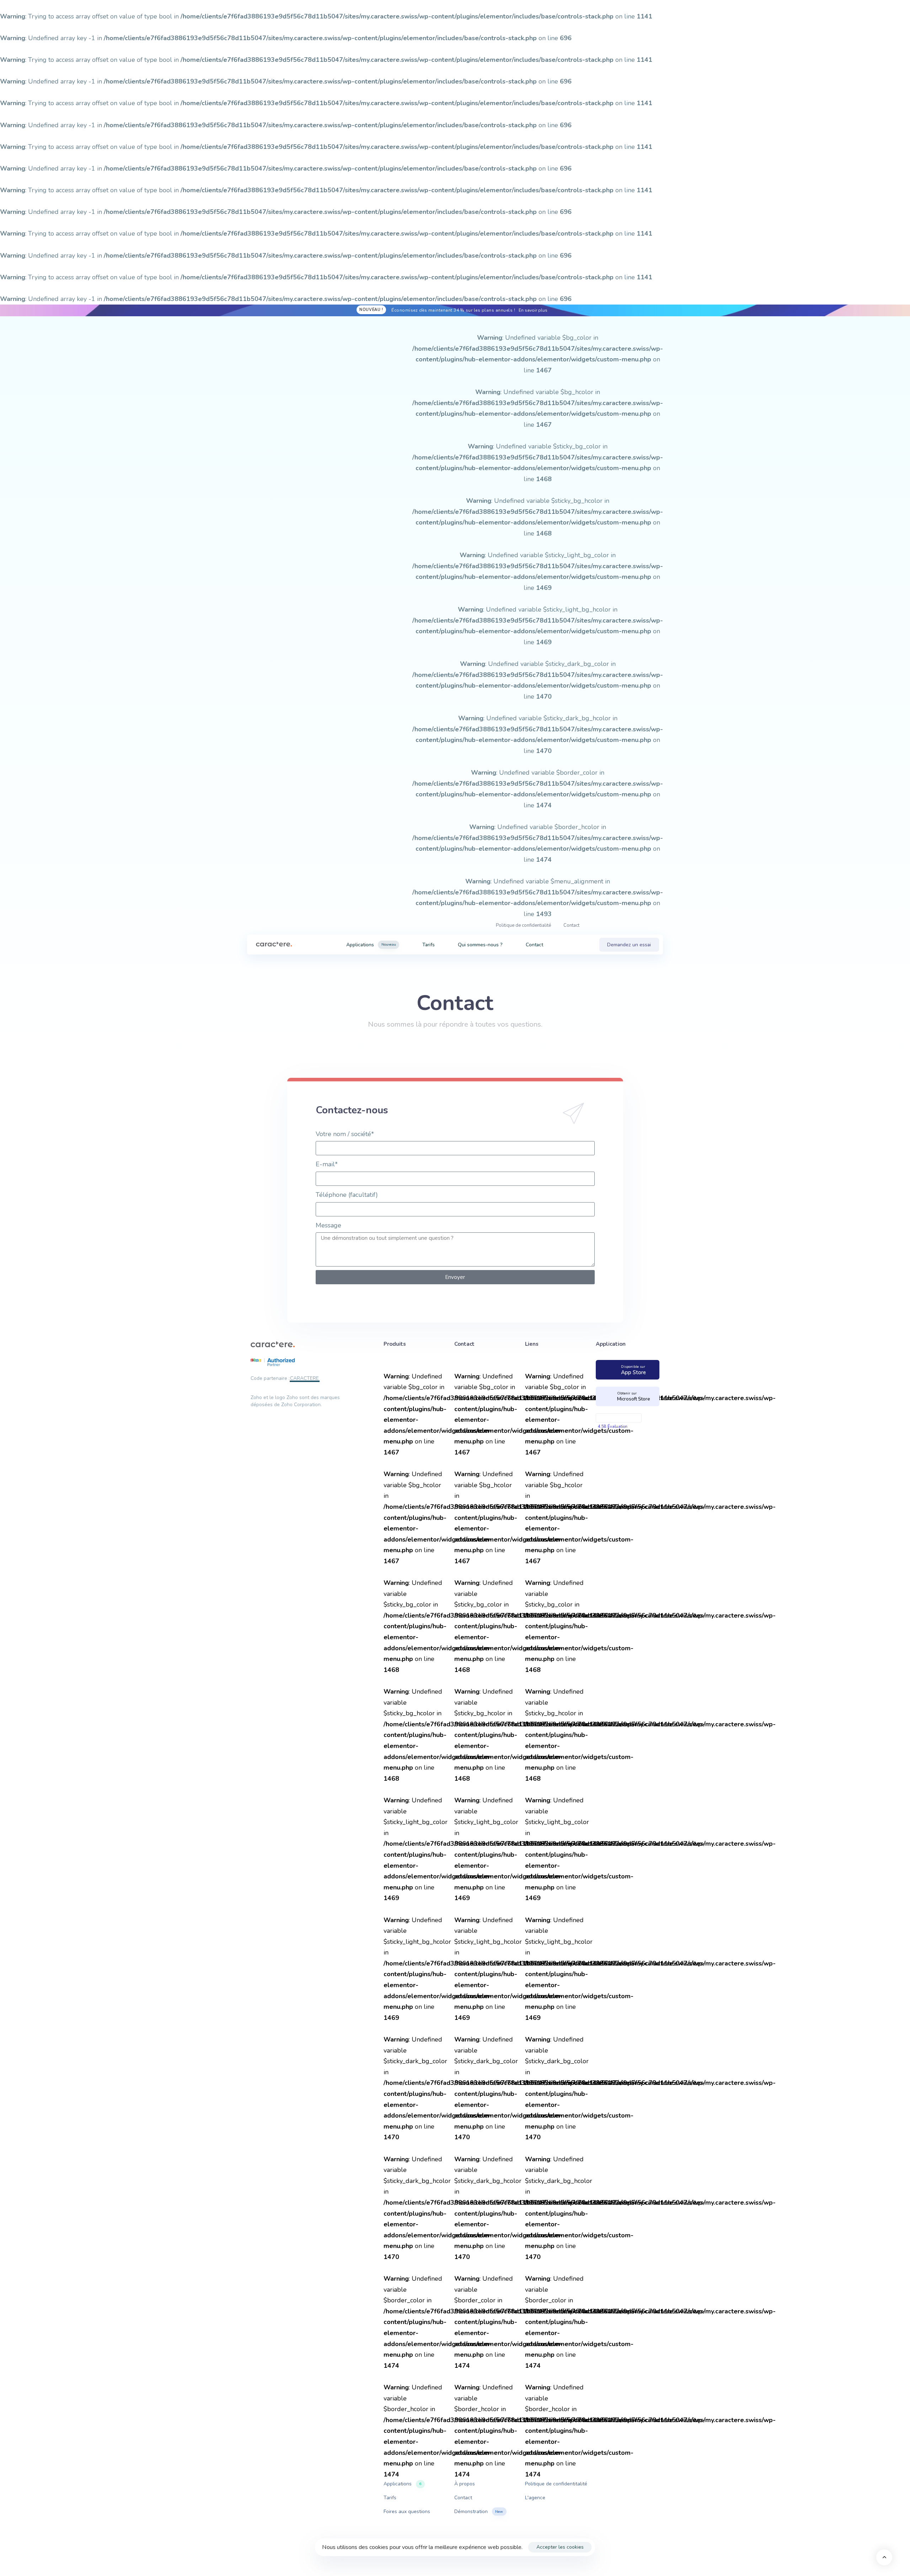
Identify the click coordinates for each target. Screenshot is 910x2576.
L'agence (535, 2498)
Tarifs (429, 945)
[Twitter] (288, 626)
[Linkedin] (251, 626)
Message (328, 1225)
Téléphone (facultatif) (347, 1195)
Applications (371, 945)
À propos (465, 2484)
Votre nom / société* (345, 1134)
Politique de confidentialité (523, 925)
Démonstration (479, 2512)
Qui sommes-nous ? (480, 945)
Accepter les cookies (560, 2547)
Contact (571, 925)
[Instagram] (275, 626)
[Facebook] (263, 626)
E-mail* (327, 1164)
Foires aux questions (407, 2512)
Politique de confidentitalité (556, 2484)
